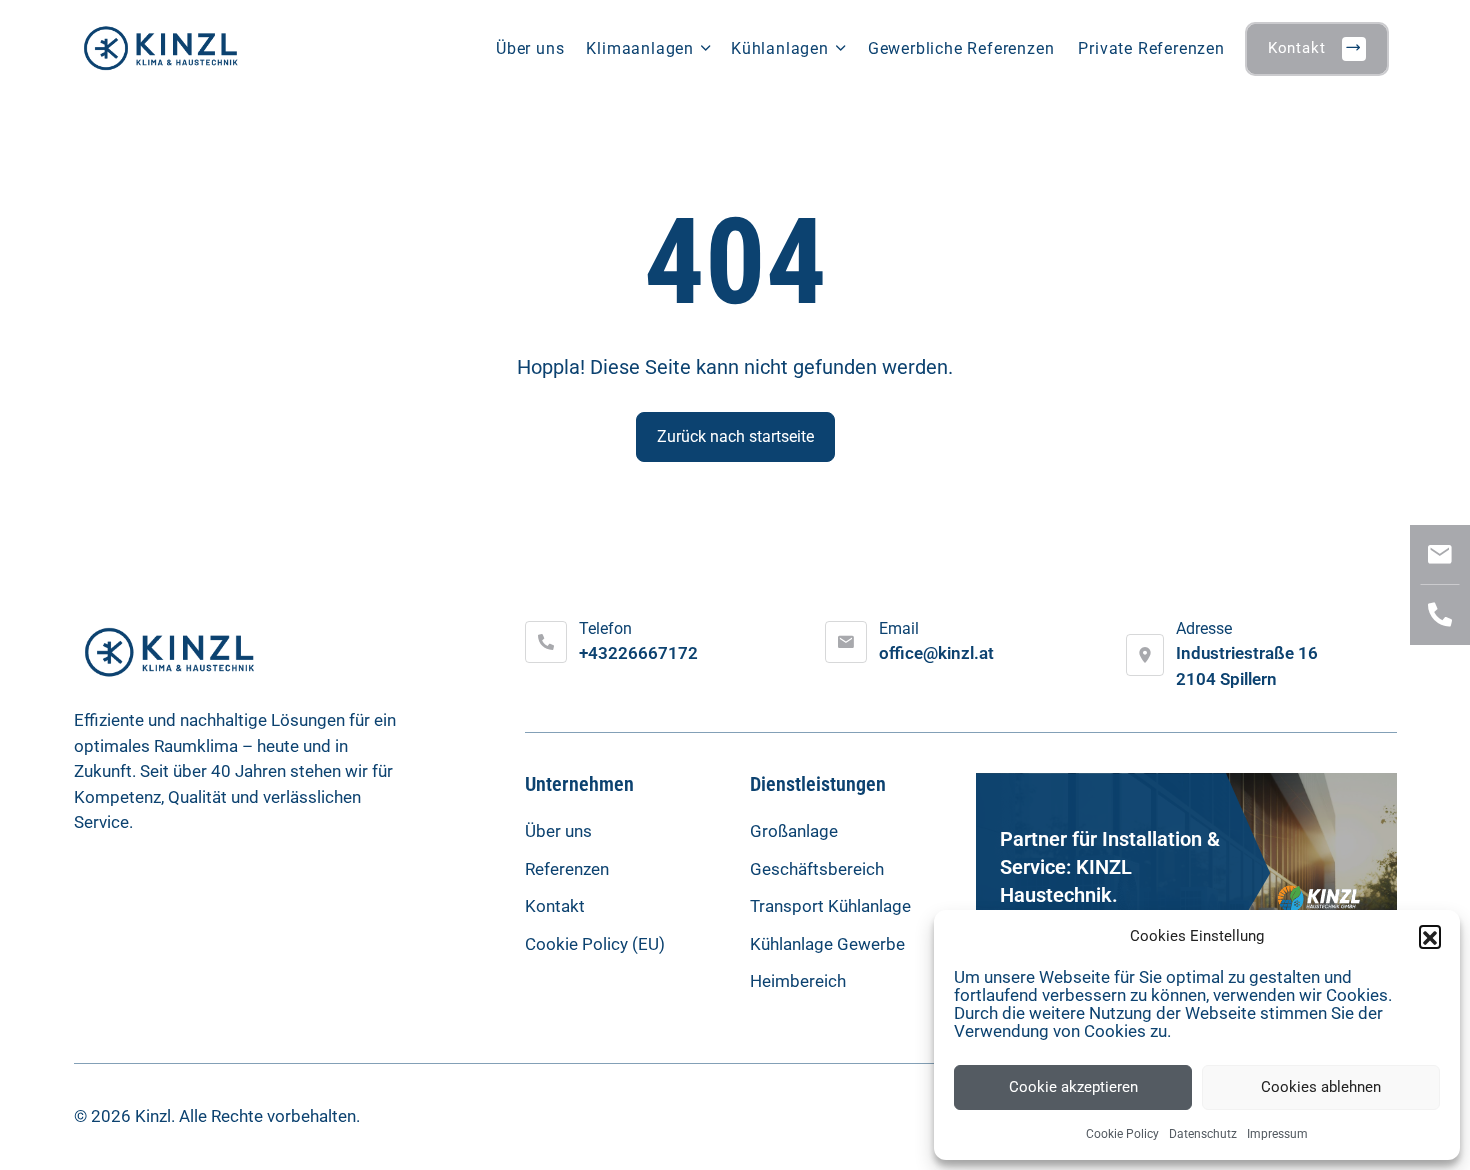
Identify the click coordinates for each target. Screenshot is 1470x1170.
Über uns (530, 48)
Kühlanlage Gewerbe (827, 944)
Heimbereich (798, 981)
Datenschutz (1203, 1134)
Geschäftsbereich (817, 869)
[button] (1430, 936)
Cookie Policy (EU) (595, 944)
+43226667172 (638, 653)
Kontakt (1297, 48)
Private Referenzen (1151, 48)
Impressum (1277, 1134)
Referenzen (567, 869)
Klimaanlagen (640, 48)
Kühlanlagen (780, 48)
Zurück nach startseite (735, 436)
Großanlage (794, 831)
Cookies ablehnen (1321, 1087)
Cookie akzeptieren (1073, 1087)
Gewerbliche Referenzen (961, 48)
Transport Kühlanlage (830, 906)
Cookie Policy (1122, 1134)
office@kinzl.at (936, 653)
